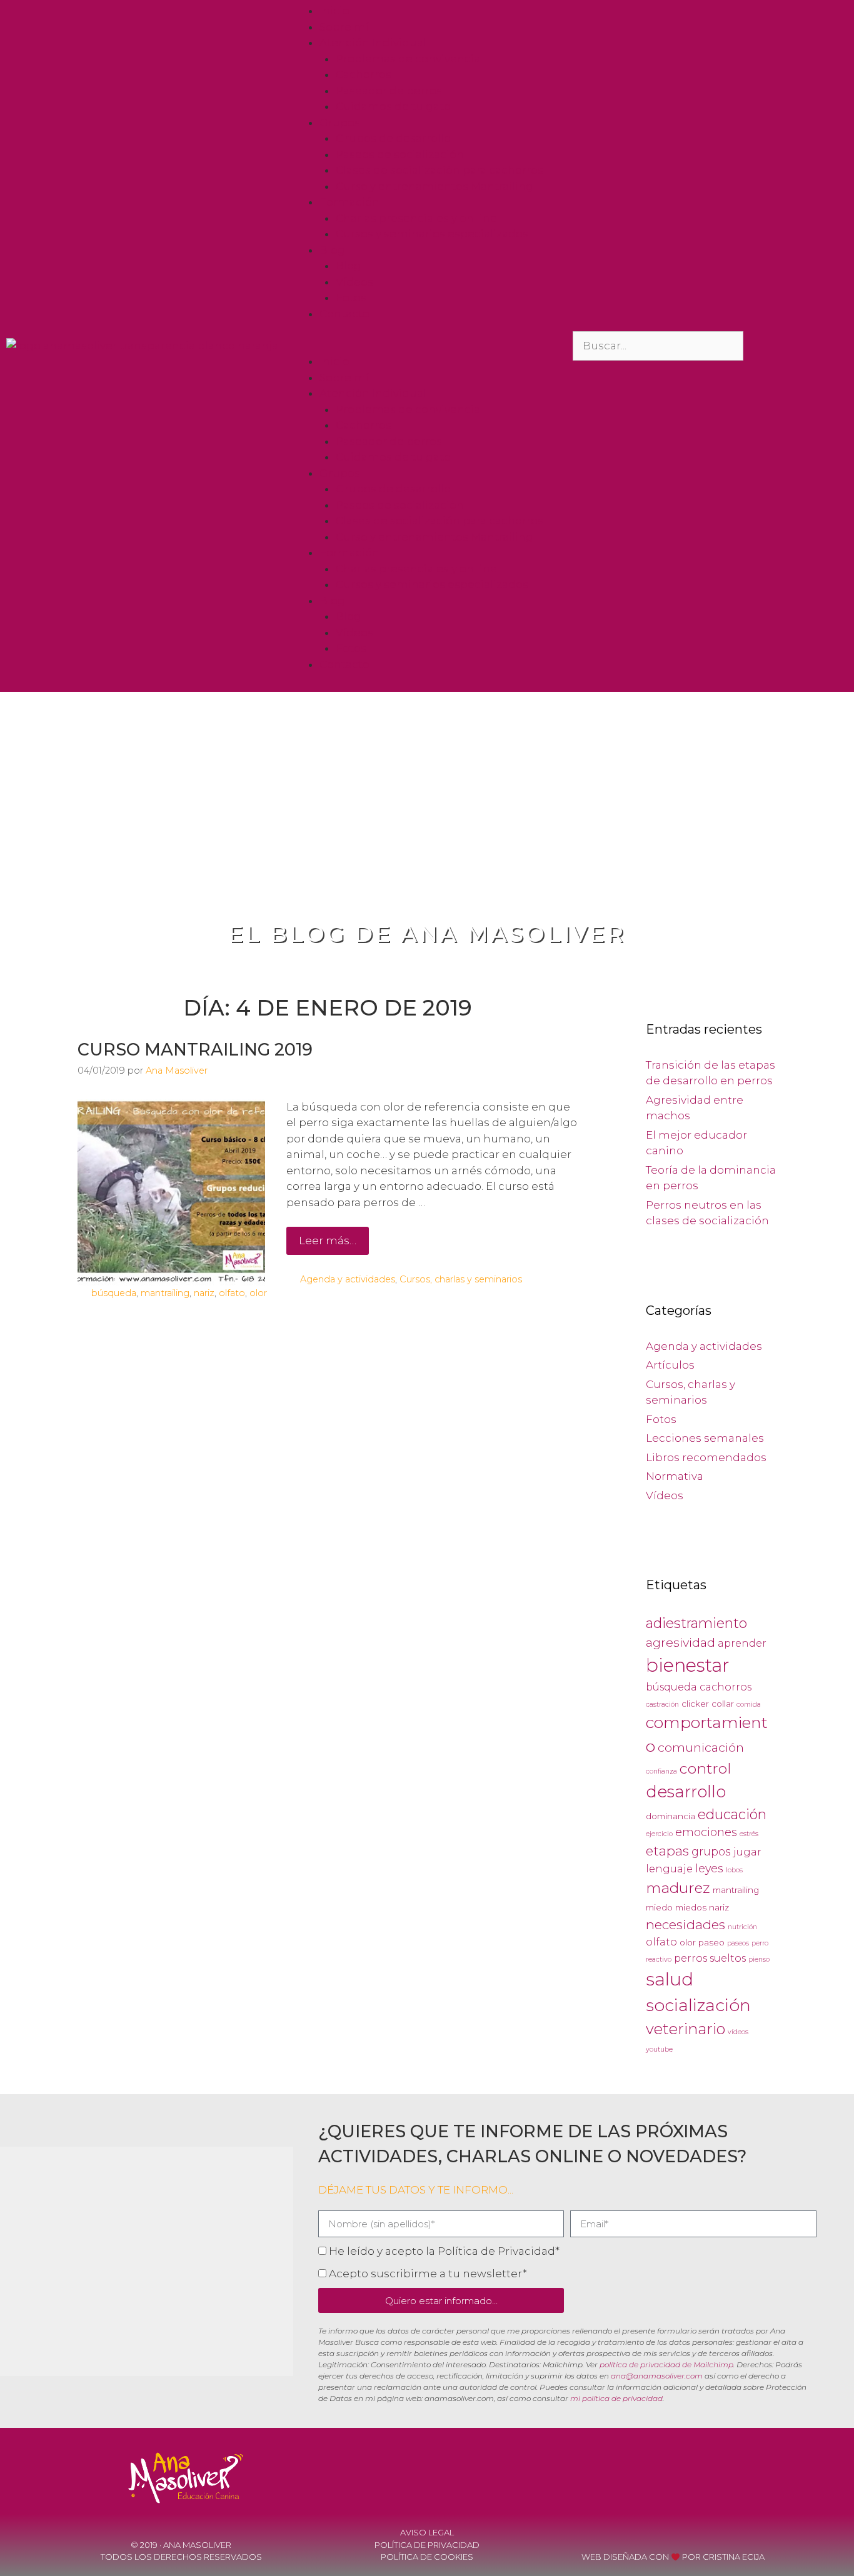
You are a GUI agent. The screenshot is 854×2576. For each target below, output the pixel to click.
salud (670, 1979)
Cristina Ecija (734, 2557)
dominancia (671, 1816)
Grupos (340, 122)
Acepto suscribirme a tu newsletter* (428, 2274)
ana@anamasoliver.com (657, 2376)
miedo (659, 1907)
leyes (709, 1868)
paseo (711, 1942)
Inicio (334, 11)
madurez (678, 1888)
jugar (747, 1852)
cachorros (726, 1687)
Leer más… (328, 1241)
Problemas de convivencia (408, 59)
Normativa (675, 1476)
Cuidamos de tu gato (393, 106)
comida (749, 1705)
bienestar (688, 1665)
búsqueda (114, 1293)
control (705, 1769)
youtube (659, 2049)
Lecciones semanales (705, 1438)
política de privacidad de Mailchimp (666, 2364)
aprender (742, 1643)
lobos (734, 1870)
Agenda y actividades (348, 1279)
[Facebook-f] (679, 2475)
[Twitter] (746, 2475)
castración (662, 1705)
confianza (661, 1771)
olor (258, 1293)
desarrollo (686, 1791)
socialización (698, 2005)
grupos (711, 1851)
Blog (332, 250)
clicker (695, 1704)
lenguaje (669, 1869)
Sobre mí (344, 27)
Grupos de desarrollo (393, 138)
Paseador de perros (389, 91)
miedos (691, 1907)
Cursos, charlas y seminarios (461, 1279)
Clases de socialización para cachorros (440, 170)
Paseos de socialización (400, 154)
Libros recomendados (706, 1457)
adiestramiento (696, 1623)
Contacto (344, 314)
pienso (759, 1959)
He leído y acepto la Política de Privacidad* (444, 2251)
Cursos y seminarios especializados (432, 234)
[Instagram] (780, 2475)
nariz (204, 1293)
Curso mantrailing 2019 (195, 1050)
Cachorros (364, 74)
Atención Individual (373, 42)
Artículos (670, 1365)
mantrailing (165, 1293)
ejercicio (659, 1834)
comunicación (701, 1747)
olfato (232, 1293)
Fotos (351, 297)
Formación (349, 202)
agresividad (681, 1642)
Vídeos (354, 282)
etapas (667, 1851)
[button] (427, 346)
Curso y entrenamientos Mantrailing (435, 186)
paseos (738, 1943)
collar (723, 1704)
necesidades (686, 1925)
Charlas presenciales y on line (416, 218)
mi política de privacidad (616, 2398)
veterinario (686, 2029)
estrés (749, 1834)
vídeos (738, 2032)
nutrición (742, 1927)
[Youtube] (713, 2475)
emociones (706, 1832)
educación (732, 1814)
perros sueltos (710, 1958)
